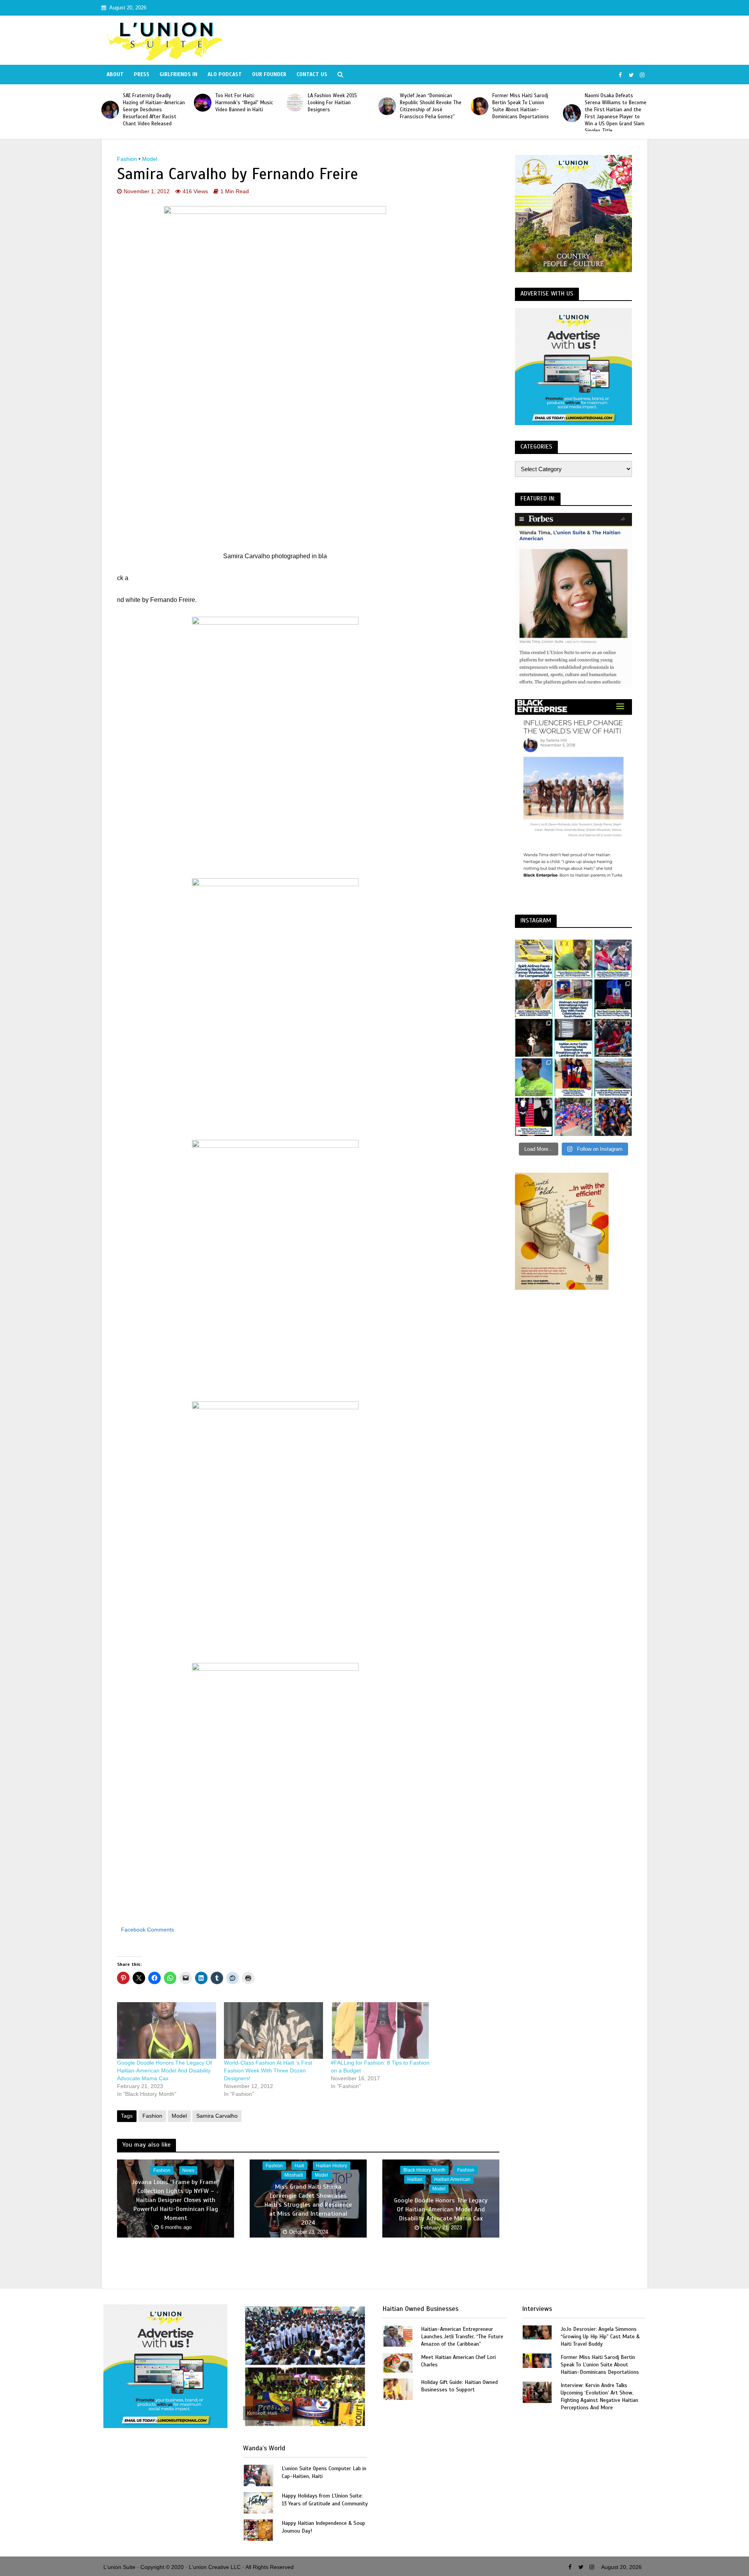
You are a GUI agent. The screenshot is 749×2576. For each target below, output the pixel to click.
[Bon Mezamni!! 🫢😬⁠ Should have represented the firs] (534, 1077)
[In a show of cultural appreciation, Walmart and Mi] (573, 998)
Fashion (127, 159)
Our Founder (269, 74)
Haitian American (452, 2179)
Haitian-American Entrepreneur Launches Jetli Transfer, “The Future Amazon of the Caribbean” (462, 2337)
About (115, 74)
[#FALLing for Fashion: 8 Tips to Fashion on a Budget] (380, 2030)
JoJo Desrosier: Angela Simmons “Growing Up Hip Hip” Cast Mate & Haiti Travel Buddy (600, 2337)
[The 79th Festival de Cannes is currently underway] (534, 1117)
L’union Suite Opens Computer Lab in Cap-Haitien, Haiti (324, 2472)
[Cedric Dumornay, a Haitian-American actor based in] (573, 1038)
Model (150, 159)
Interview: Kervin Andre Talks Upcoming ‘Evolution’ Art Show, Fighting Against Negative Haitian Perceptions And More (599, 2396)
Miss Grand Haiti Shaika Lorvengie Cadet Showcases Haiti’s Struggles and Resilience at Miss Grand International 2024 (308, 2204)
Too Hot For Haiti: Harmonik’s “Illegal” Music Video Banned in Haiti (152, 103)
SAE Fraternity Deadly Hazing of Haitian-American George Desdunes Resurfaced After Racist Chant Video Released (616, 110)
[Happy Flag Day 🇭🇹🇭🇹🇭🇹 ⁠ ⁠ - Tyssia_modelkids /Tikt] (613, 1117)
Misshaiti (294, 2175)
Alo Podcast (225, 74)
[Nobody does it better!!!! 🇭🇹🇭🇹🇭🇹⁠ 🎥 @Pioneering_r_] (613, 1038)
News (188, 2170)
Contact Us (312, 74)
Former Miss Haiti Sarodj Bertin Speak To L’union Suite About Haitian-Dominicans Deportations (428, 106)
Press (142, 74)
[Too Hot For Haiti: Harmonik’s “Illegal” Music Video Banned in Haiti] (110, 102)
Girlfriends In (178, 74)
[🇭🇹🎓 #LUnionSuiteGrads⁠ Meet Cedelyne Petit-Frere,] (534, 1038)
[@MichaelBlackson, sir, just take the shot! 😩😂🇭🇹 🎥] (573, 959)
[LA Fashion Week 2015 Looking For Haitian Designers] (203, 102)
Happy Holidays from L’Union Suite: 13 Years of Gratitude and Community (325, 2499)
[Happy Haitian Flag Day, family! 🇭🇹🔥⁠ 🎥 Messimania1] (573, 1117)
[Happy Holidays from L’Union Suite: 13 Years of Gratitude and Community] (258, 2502)
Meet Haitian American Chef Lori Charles (458, 2361)
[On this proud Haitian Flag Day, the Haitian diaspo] (573, 1077)
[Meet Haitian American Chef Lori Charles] (398, 2363)
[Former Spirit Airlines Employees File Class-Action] (534, 959)
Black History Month (424, 2170)
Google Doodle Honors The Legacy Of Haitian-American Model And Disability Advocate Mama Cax (164, 2070)
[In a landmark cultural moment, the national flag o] (613, 1077)
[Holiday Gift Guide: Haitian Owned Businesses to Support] (398, 2389)
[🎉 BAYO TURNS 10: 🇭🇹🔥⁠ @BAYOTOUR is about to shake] (534, 998)
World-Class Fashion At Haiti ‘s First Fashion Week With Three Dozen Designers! (268, 2070)
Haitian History (332, 2165)
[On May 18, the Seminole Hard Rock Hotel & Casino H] (613, 998)
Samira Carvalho (217, 2116)
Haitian (415, 2179)
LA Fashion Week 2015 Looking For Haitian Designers (240, 103)
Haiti (299, 2165)
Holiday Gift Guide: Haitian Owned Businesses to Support (459, 2386)
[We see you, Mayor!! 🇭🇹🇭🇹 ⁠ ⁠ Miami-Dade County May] (613, 959)
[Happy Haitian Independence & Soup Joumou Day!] (258, 2530)
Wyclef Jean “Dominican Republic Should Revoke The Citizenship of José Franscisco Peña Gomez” (339, 106)
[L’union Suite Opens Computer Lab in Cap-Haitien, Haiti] (258, 2475)
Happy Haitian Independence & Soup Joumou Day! (323, 2527)
